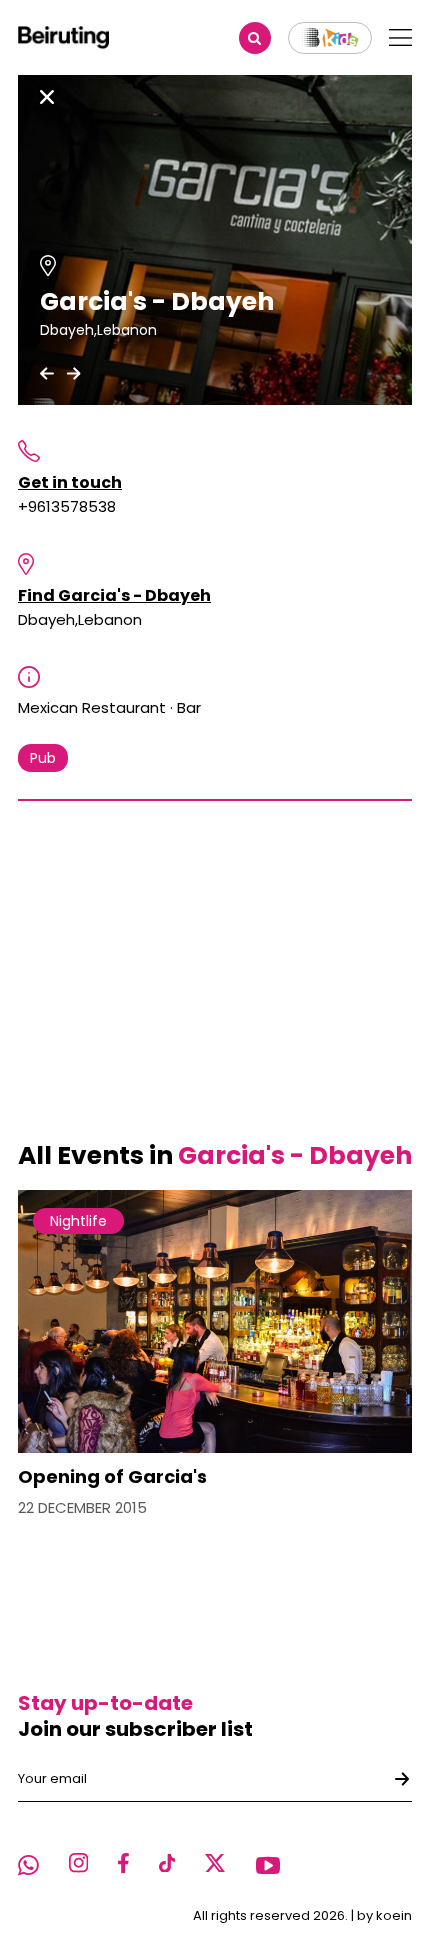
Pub (43, 758)
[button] (47, 373)
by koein (384, 1915)
